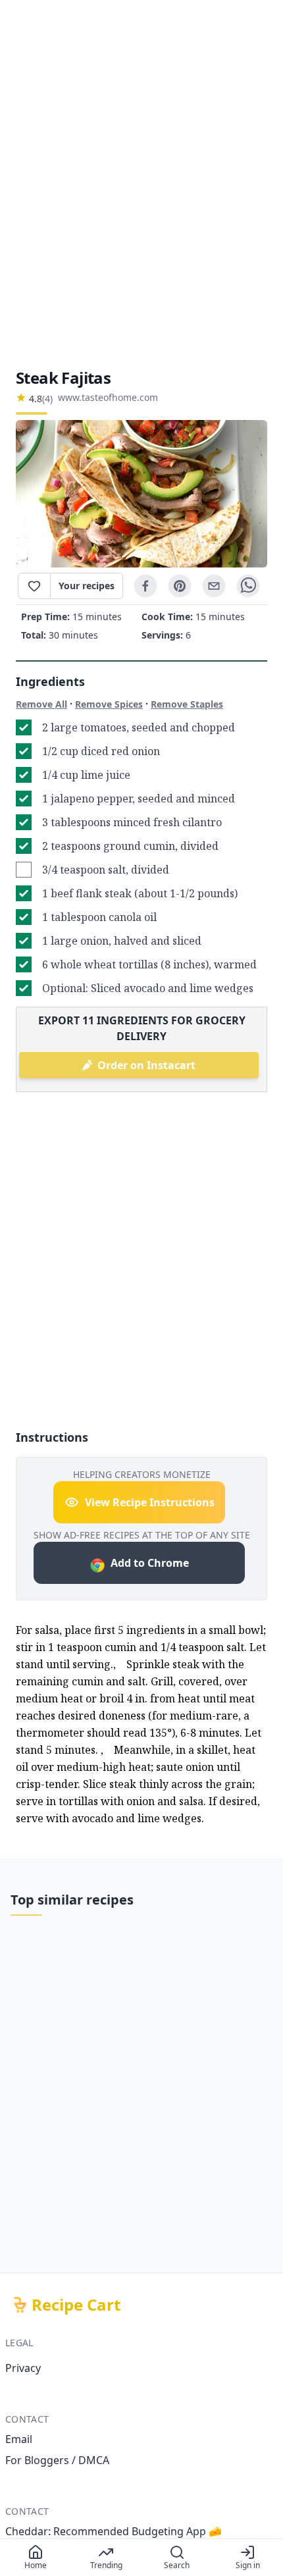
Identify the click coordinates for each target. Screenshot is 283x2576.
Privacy (23, 2368)
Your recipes (87, 586)
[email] (214, 586)
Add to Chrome (150, 1563)
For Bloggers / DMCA (57, 2460)
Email (19, 2439)
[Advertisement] (141, 184)
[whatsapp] (248, 586)
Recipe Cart (76, 2305)
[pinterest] (180, 586)
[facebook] (145, 586)
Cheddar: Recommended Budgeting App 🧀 (114, 2531)
